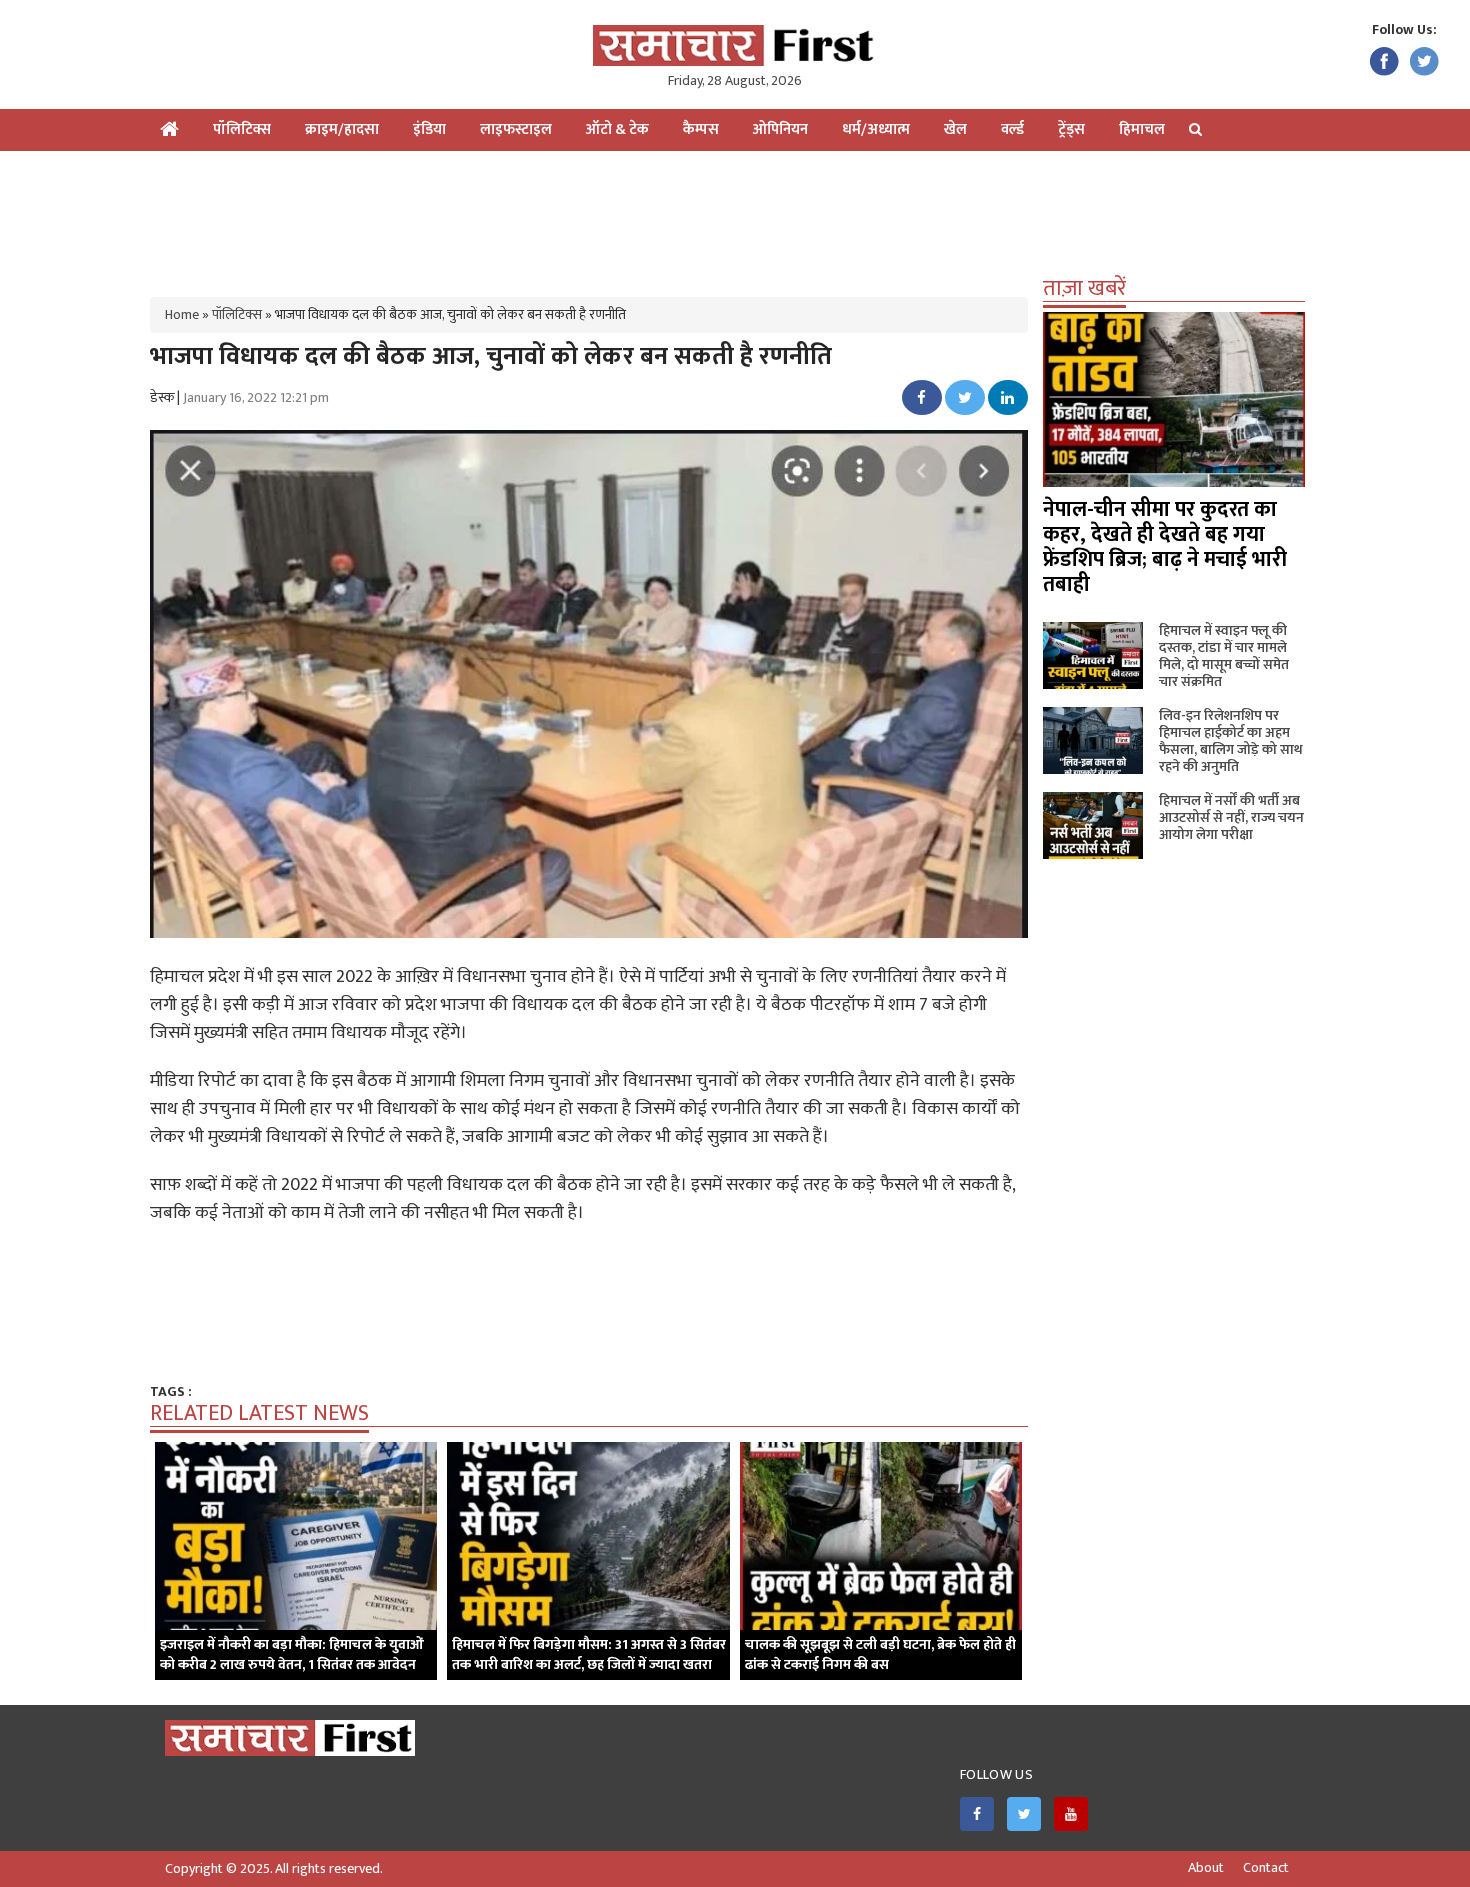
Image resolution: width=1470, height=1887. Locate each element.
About (1206, 1868)
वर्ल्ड (1012, 129)
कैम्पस (701, 129)
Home (182, 314)
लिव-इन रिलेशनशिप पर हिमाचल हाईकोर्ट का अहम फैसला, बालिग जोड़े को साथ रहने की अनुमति (1231, 741)
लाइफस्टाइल (516, 129)
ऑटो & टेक (617, 129)
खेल (955, 129)
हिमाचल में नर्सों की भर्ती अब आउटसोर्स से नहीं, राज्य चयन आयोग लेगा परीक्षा (1231, 817)
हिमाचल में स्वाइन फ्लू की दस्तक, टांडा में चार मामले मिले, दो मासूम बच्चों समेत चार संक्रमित (1224, 656)
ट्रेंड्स (1071, 129)
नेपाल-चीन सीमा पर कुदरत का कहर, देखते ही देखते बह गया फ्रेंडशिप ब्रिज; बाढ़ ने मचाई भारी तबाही (1165, 547)
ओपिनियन (780, 129)
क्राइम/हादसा (342, 129)
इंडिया (429, 129)
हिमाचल (1142, 129)
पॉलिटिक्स (242, 129)
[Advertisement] (735, 216)
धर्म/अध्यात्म (876, 129)
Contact (1266, 1868)
